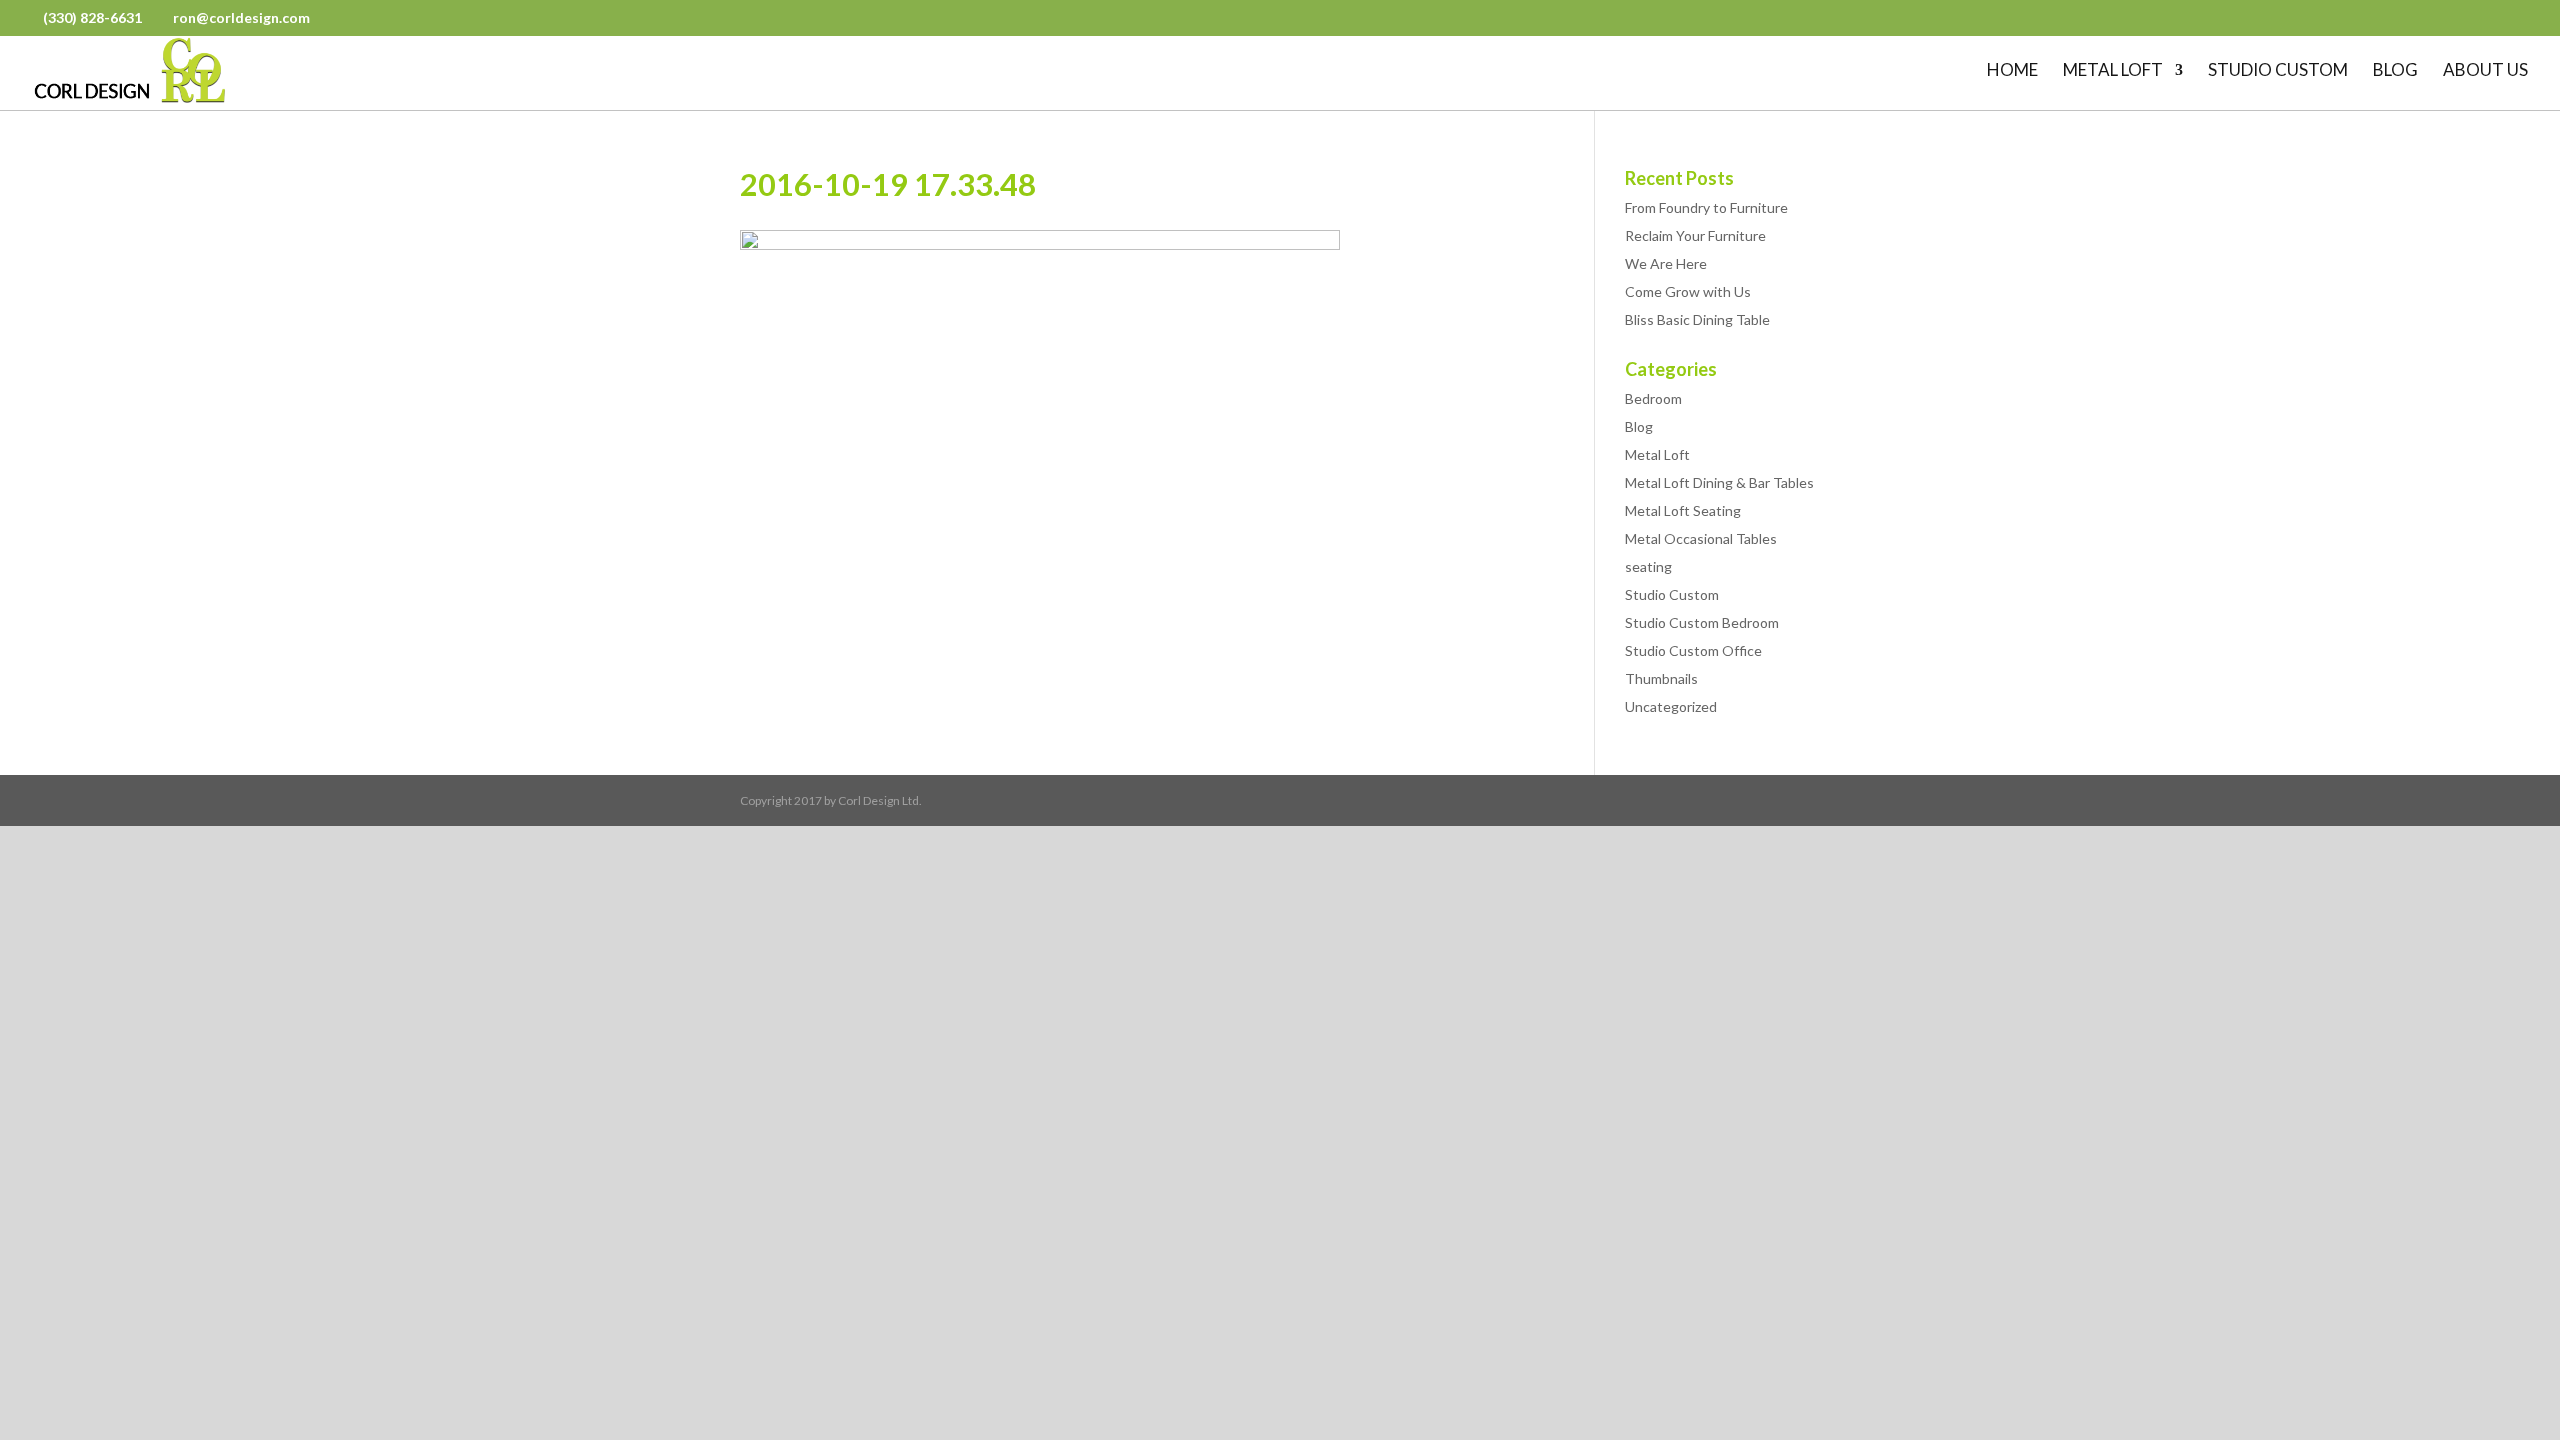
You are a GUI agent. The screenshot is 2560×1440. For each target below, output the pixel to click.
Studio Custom (2278, 71)
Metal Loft (2113, 71)
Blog (2395, 71)
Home (2012, 71)
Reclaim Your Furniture (1695, 235)
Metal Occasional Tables (1701, 538)
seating (1648, 566)
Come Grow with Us (1688, 291)
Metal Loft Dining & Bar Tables (1719, 482)
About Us (2485, 71)
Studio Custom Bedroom (1702, 622)
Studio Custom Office (1693, 650)
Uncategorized (1671, 706)
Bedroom (1653, 398)
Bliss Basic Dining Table (1697, 319)
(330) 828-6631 (94, 17)
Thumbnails (1661, 678)
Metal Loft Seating (1683, 510)
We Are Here (1666, 263)
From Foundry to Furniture (1706, 207)
